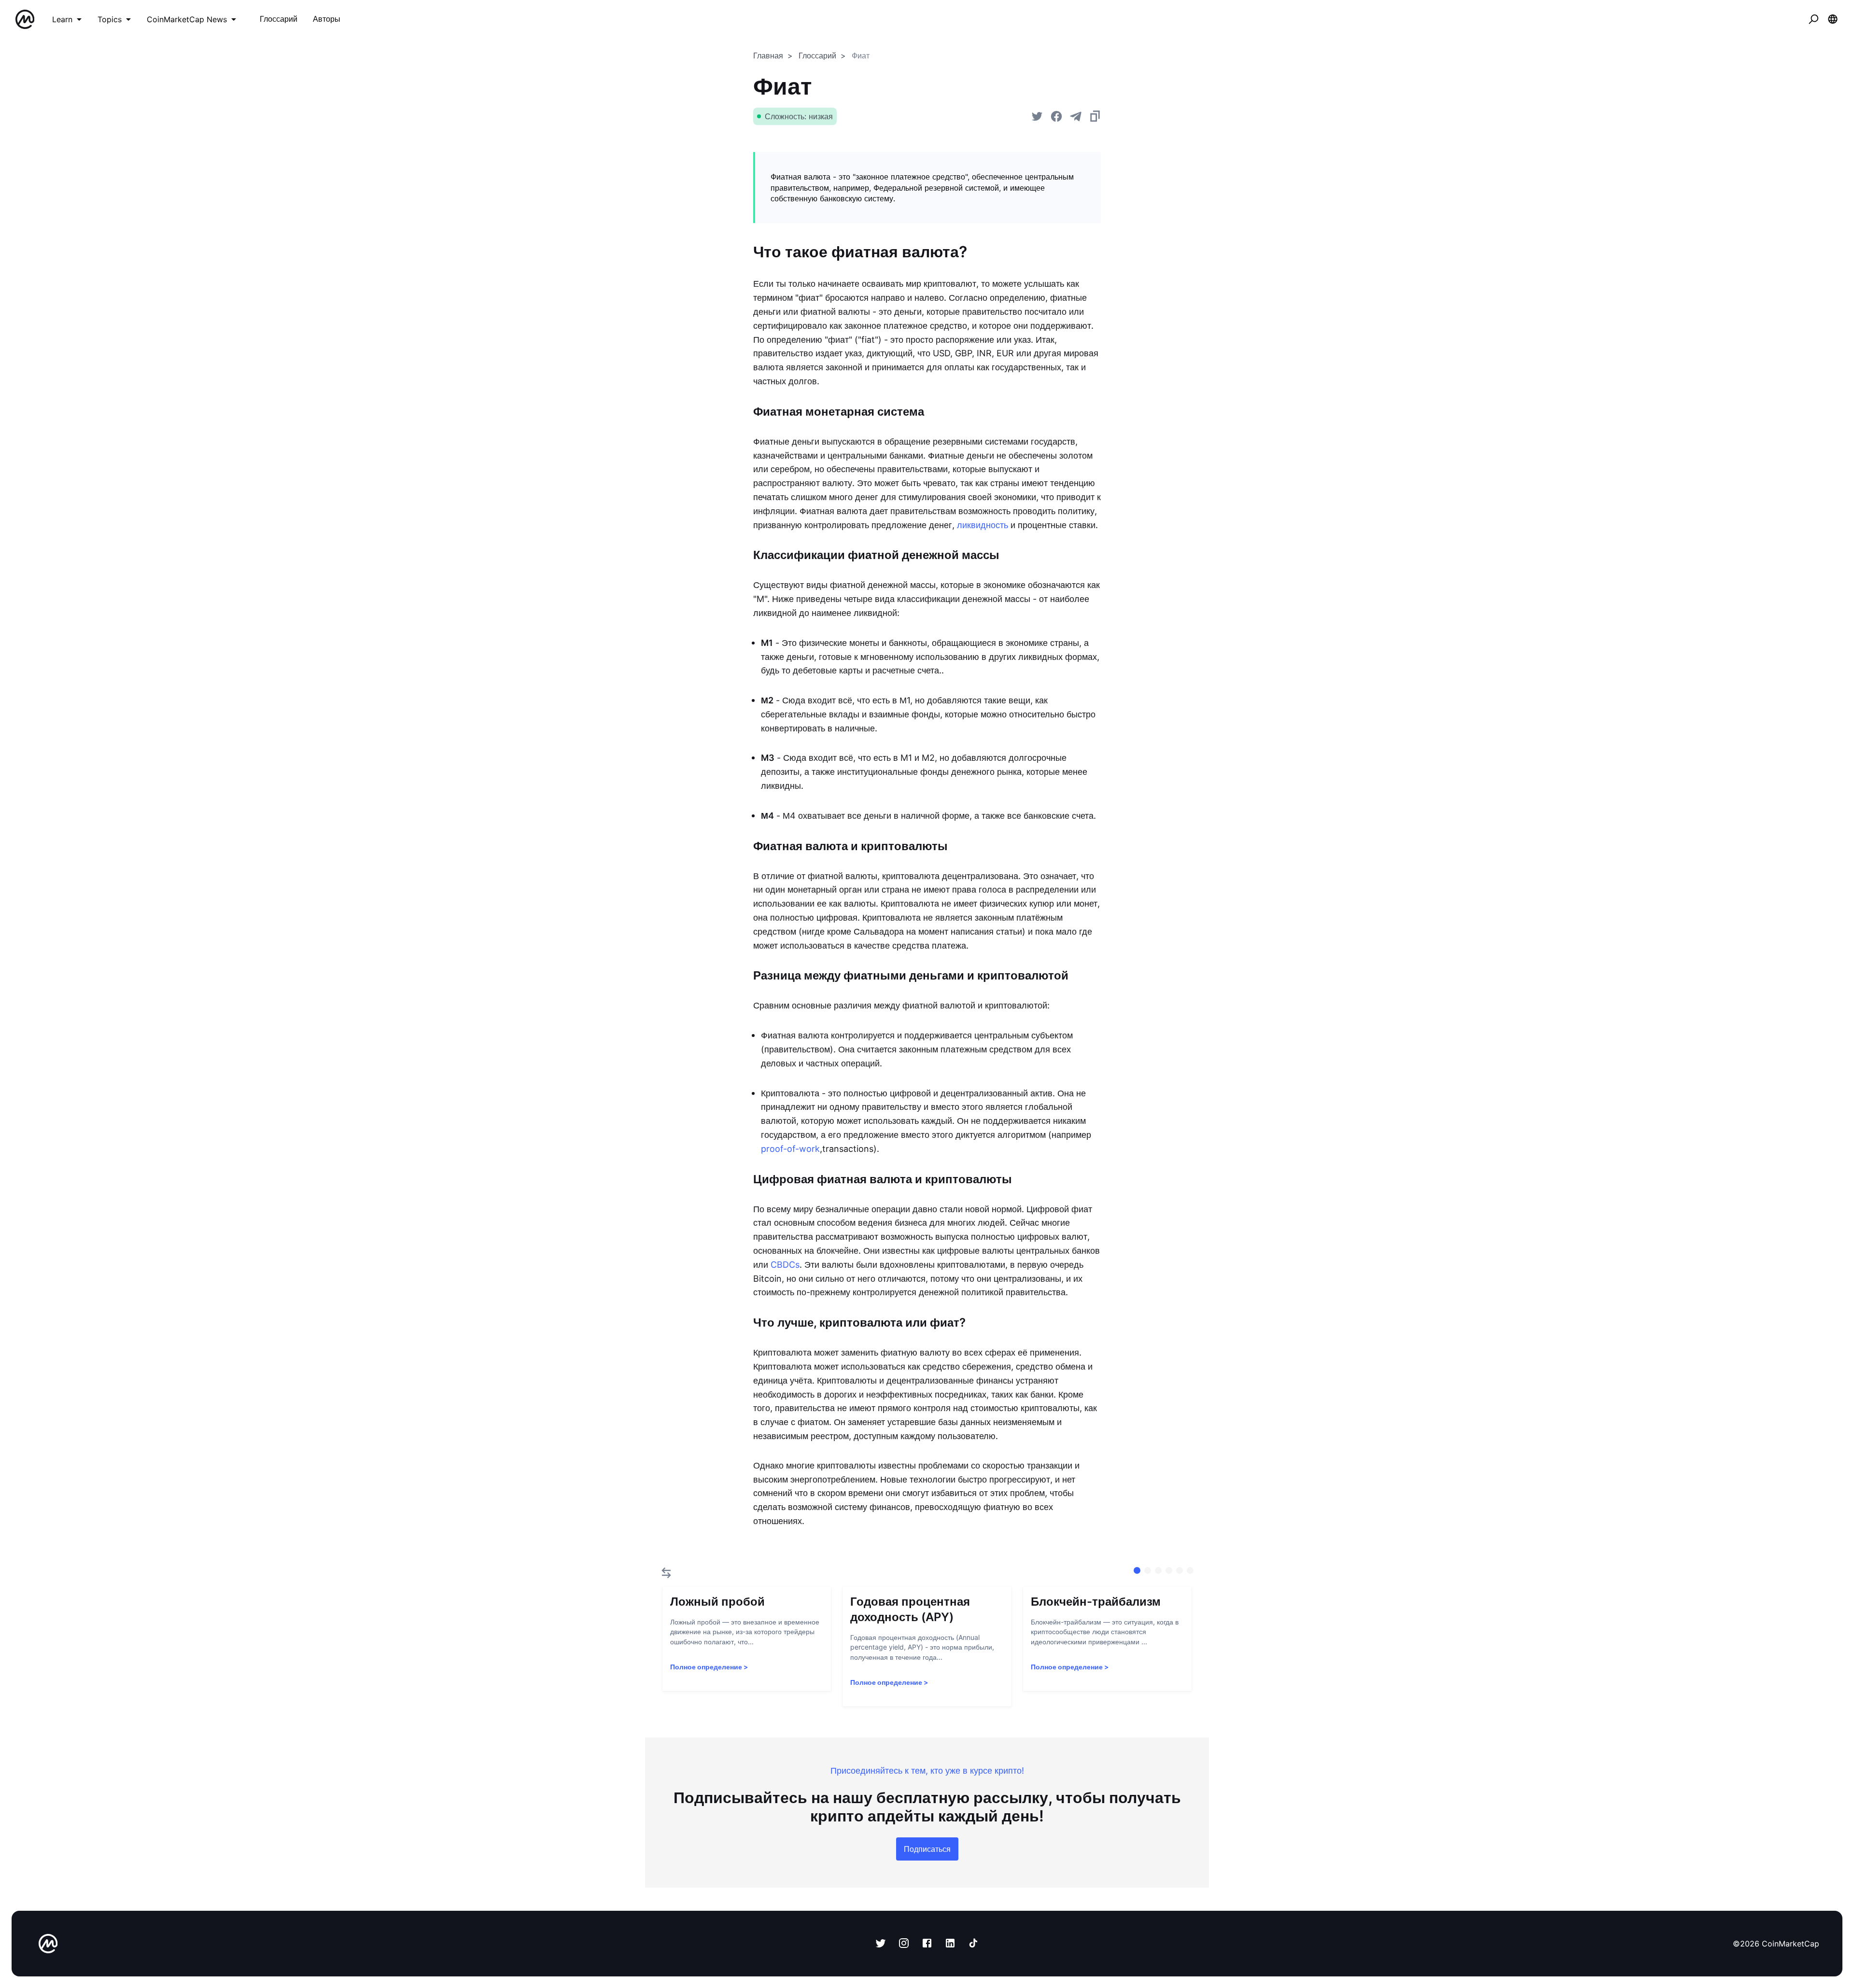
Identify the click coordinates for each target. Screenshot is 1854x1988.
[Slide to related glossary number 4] (1180, 1570)
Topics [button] (110, 19)
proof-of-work (790, 1149)
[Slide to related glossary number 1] (1148, 1570)
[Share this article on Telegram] (1076, 116)
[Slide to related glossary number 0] (1137, 1570)
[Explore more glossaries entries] (666, 1573)
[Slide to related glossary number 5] (1190, 1570)
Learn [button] (62, 19)
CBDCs (785, 1265)
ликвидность (983, 525)
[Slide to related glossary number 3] (1169, 1570)
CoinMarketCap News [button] (187, 19)
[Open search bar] (1813, 19)
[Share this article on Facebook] (1056, 116)
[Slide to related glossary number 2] (1158, 1570)
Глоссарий (817, 56)
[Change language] (1833, 19)
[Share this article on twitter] (1037, 116)
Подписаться (927, 1849)
